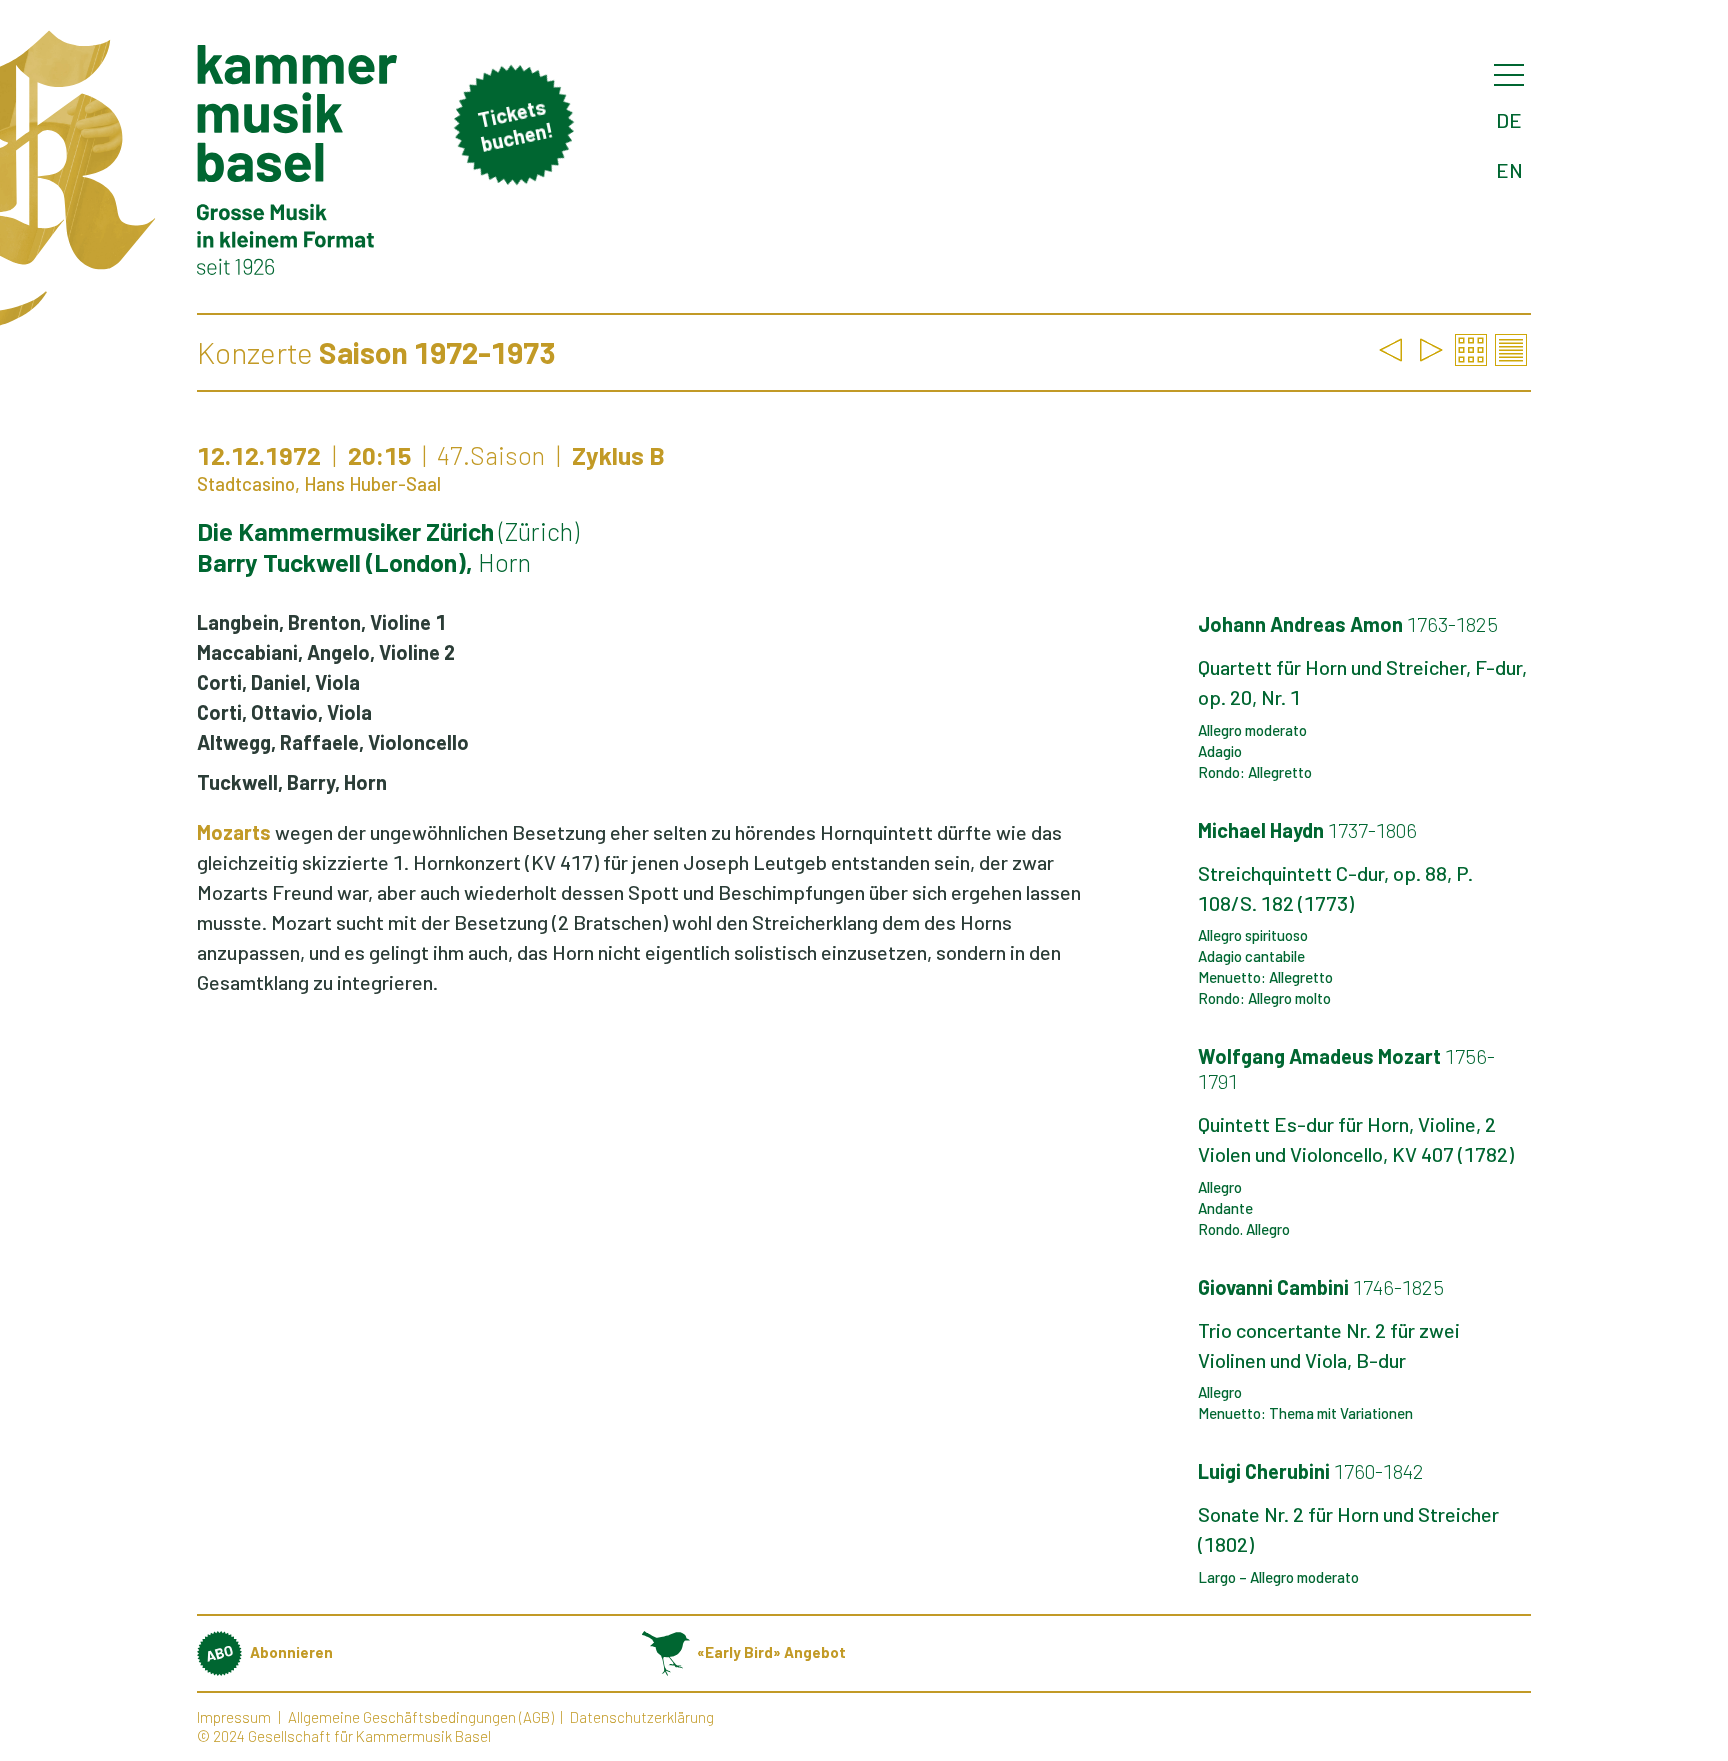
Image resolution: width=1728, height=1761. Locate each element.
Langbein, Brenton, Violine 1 (321, 622)
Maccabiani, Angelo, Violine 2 (326, 652)
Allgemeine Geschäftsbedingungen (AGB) (421, 1717)
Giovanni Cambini (1321, 1287)
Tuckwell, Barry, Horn (292, 782)
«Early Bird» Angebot (771, 1652)
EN (1509, 170)
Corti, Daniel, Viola (278, 682)
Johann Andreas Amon (1348, 624)
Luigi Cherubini (1311, 1471)
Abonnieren (291, 1652)
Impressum (234, 1717)
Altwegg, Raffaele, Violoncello (333, 742)
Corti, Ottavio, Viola (284, 712)
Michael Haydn (1307, 830)
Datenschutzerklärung (642, 1717)
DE (1509, 120)
